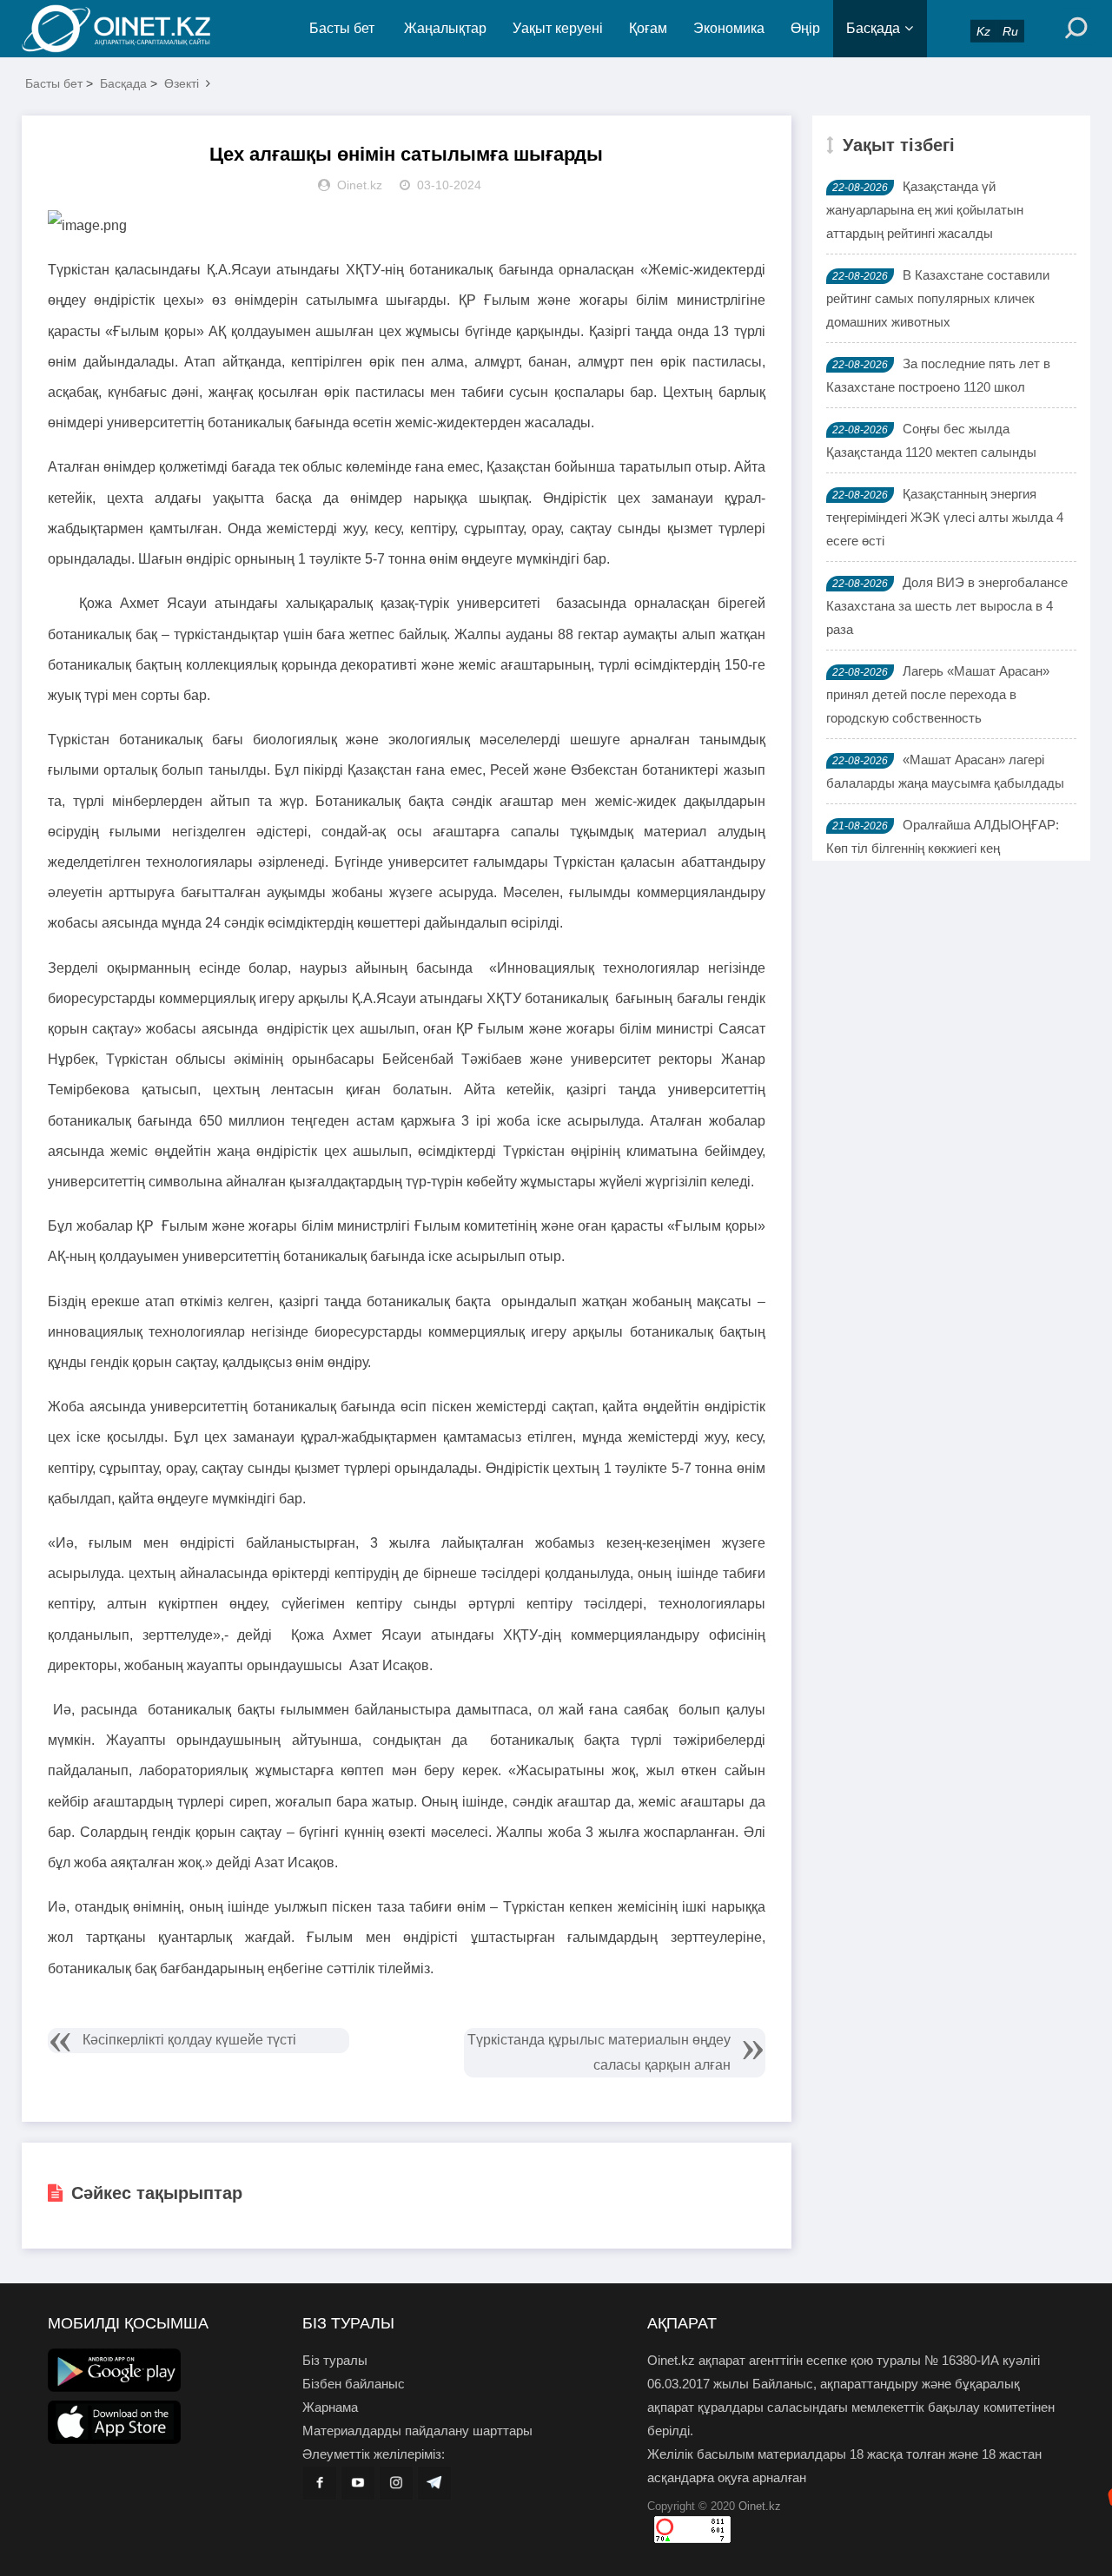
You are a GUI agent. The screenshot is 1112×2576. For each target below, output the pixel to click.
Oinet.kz (760, 2506)
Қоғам (648, 28)
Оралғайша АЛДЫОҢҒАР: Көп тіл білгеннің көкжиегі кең (943, 836)
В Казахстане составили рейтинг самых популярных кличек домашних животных (938, 298)
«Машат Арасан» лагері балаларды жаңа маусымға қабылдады (945, 771)
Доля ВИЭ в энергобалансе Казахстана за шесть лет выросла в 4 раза (947, 606)
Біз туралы (335, 2360)
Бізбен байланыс (354, 2384)
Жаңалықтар (445, 28)
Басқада (873, 28)
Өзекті (182, 83)
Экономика (729, 28)
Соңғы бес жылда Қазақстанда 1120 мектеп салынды (931, 440)
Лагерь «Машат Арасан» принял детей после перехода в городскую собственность (938, 694)
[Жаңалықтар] (130, 29)
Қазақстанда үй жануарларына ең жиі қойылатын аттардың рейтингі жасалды (925, 210)
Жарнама (330, 2407)
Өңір (805, 28)
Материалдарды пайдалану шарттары (417, 2431)
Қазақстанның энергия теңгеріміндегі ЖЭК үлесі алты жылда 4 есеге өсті (945, 517)
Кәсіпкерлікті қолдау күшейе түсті (189, 2040)
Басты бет (342, 28)
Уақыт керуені (558, 28)
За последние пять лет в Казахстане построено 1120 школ (938, 375)
